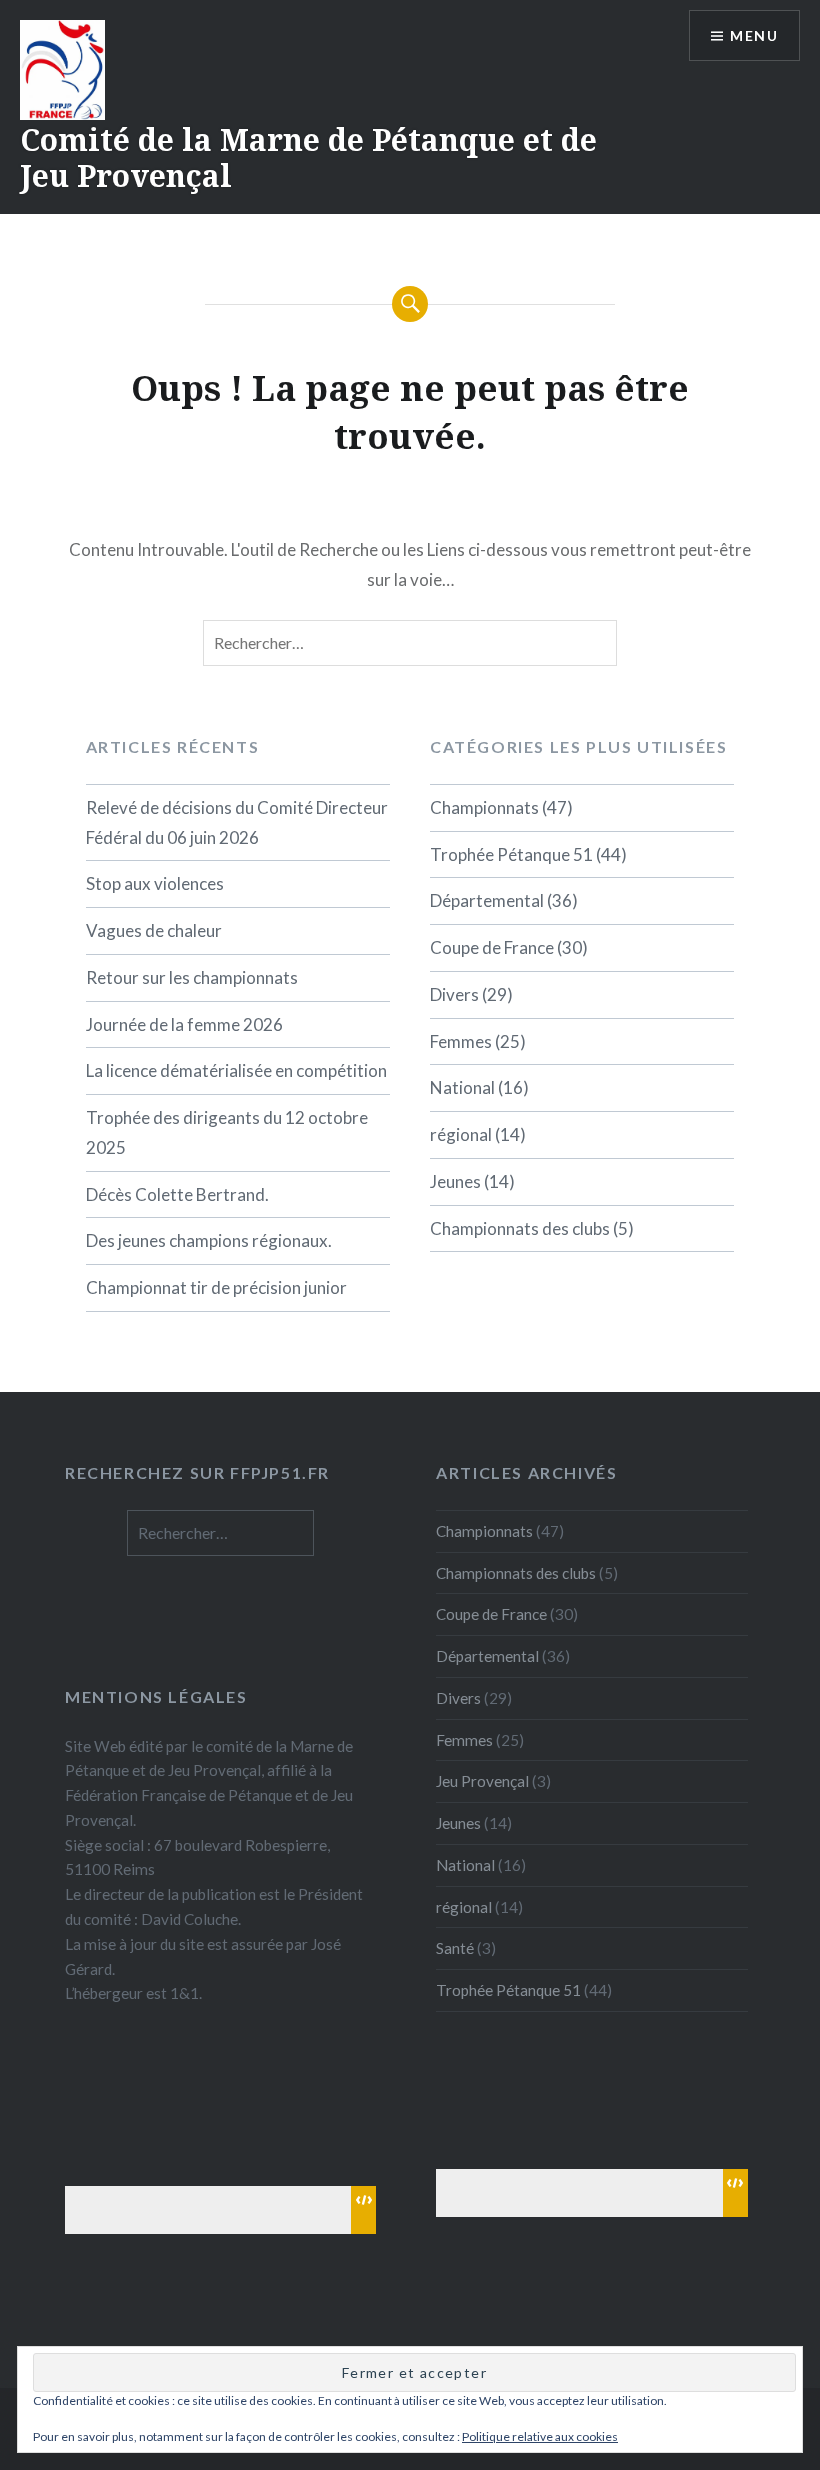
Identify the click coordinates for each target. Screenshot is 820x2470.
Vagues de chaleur (154, 930)
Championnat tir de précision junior (216, 1287)
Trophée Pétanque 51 (511, 854)
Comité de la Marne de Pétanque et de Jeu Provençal (308, 157)
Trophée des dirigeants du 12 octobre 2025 (227, 1132)
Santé (455, 1948)
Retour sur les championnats (192, 977)
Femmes (461, 1041)
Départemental (487, 900)
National (462, 1087)
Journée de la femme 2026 (184, 1024)
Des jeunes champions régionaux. (209, 1240)
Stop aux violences (155, 883)
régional (461, 1134)
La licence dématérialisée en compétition (236, 1070)
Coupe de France (492, 947)
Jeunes (455, 1181)
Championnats (484, 807)
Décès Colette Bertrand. (177, 1194)
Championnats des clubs (520, 1228)
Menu (754, 35)
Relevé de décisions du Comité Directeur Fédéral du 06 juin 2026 (237, 822)
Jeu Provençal (482, 1781)
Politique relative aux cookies (540, 2436)
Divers (454, 994)
